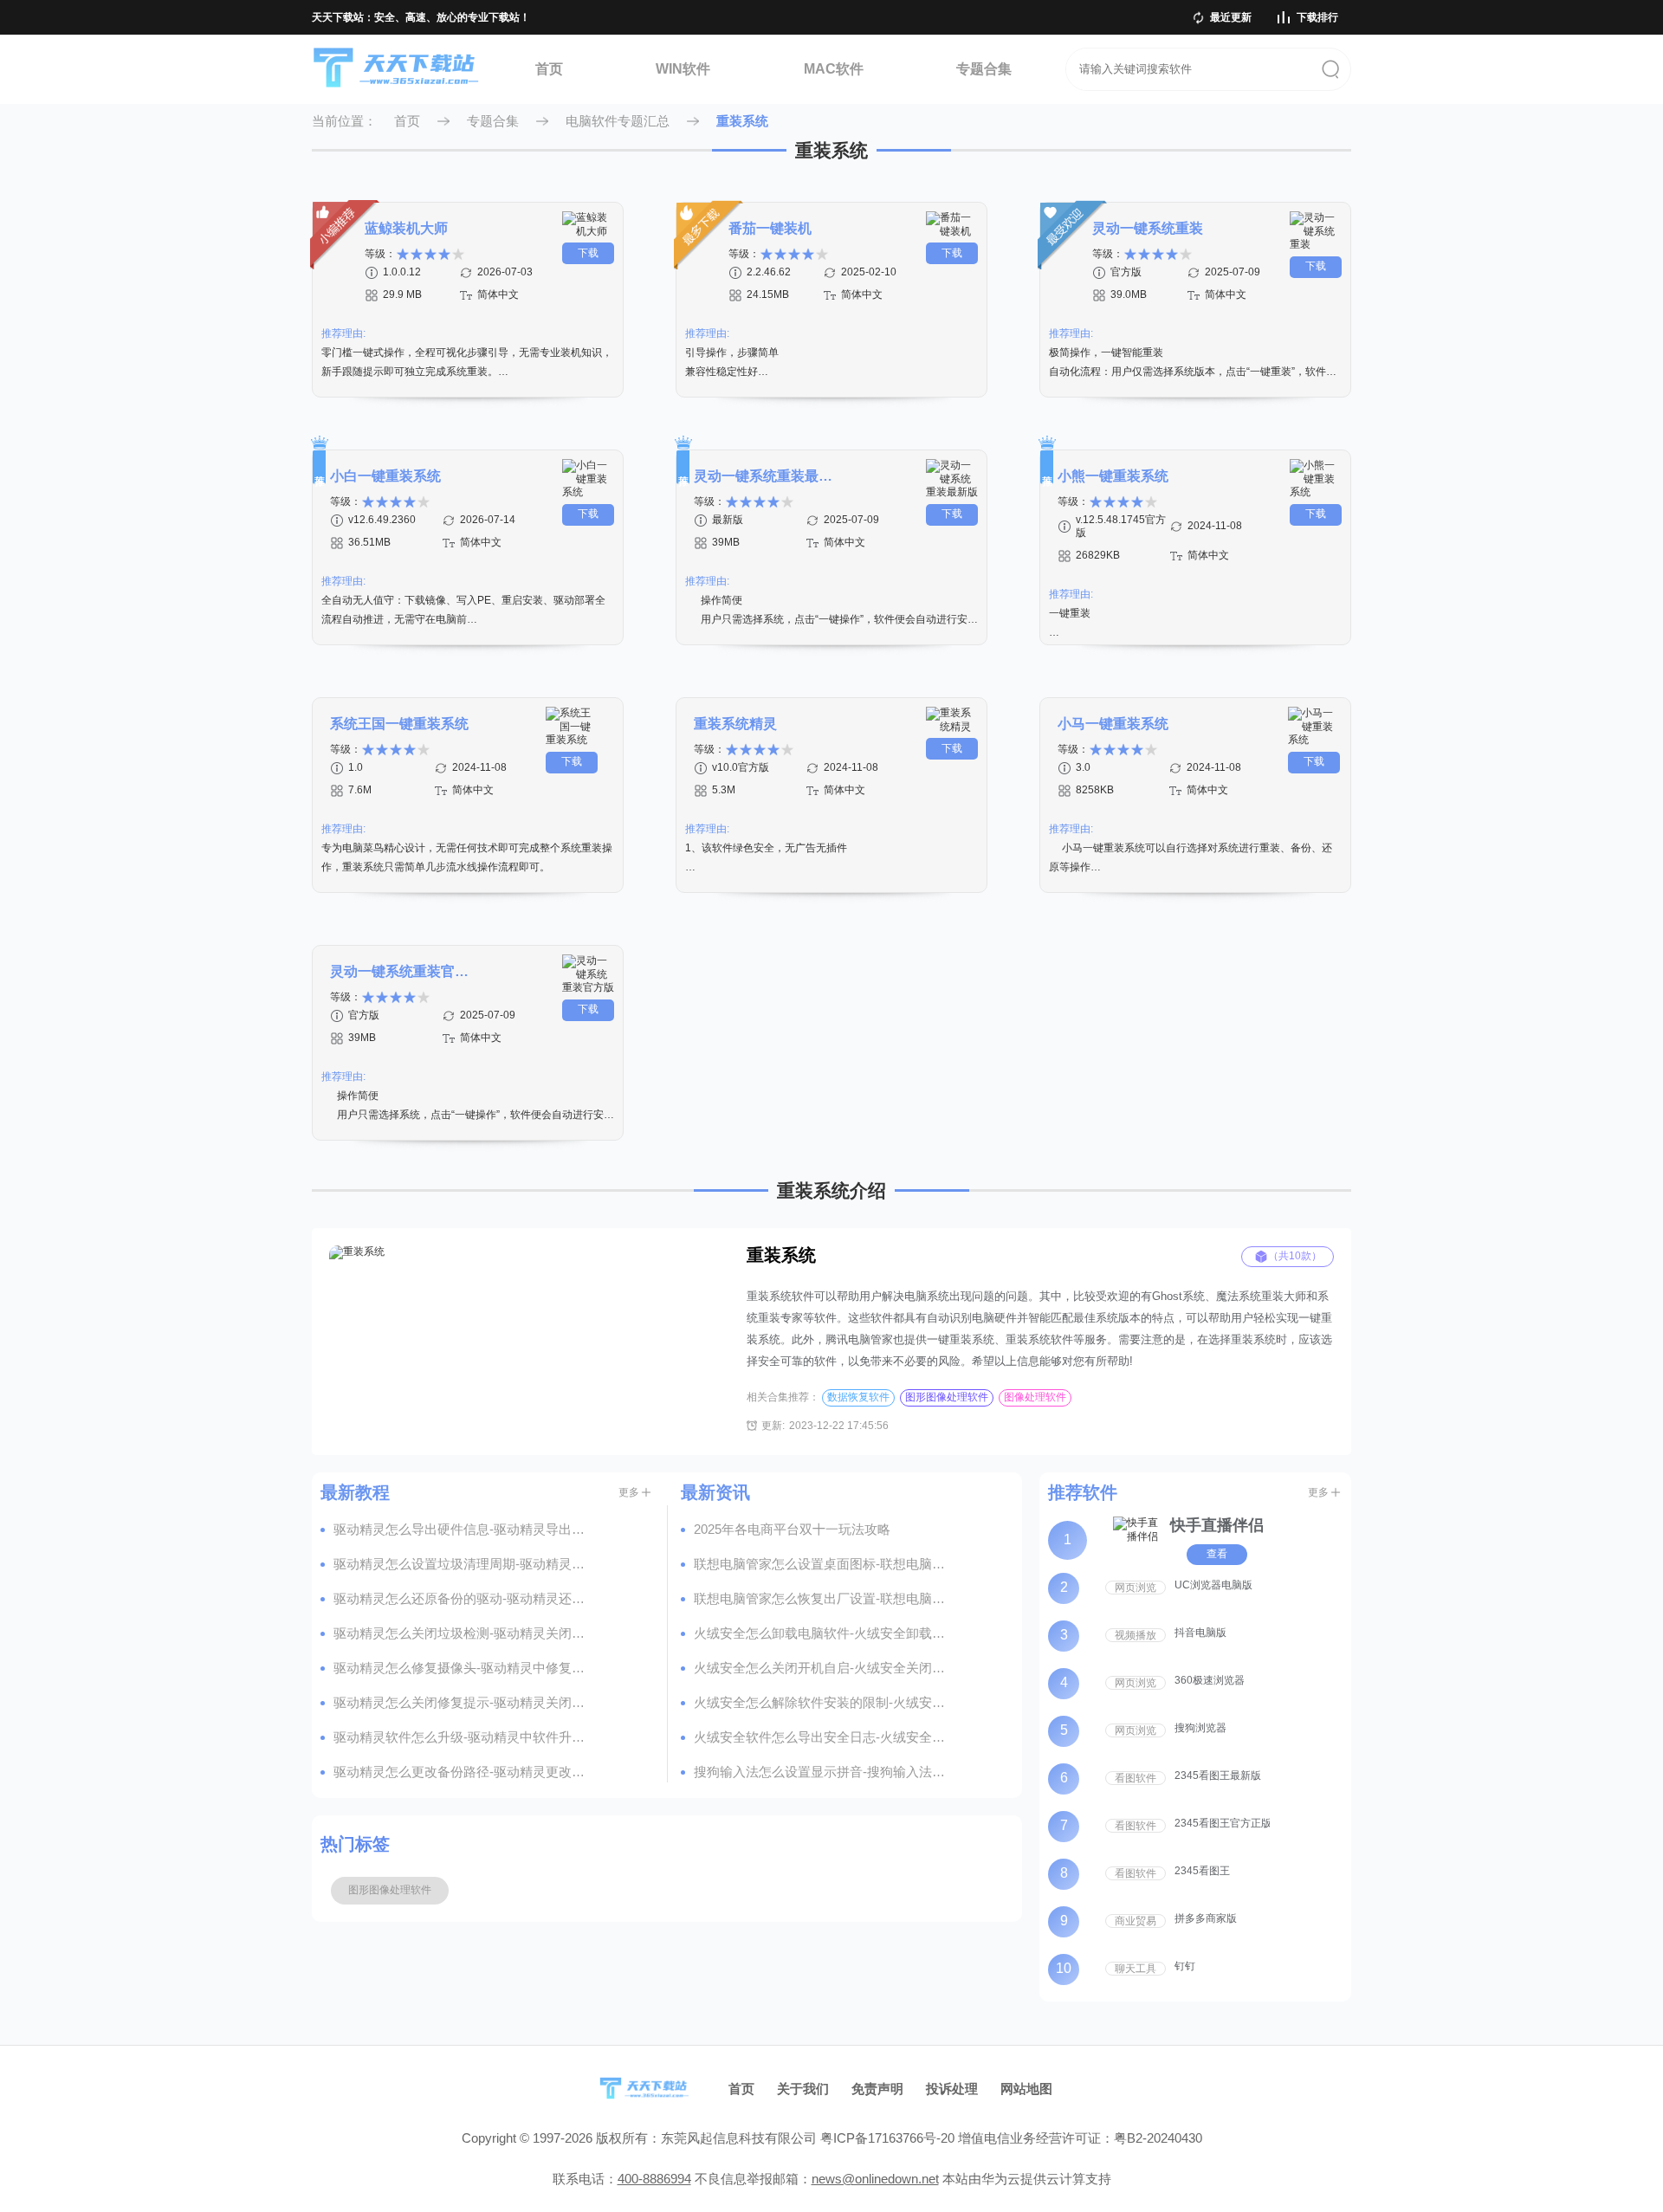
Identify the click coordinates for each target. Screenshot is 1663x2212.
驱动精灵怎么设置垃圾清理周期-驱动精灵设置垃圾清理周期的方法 (463, 1564)
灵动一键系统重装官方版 (399, 971)
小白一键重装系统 (385, 476)
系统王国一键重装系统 (399, 724)
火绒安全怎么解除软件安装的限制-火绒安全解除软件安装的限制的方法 (824, 1702)
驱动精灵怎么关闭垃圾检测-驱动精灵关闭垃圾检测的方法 (463, 1633)
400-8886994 (654, 2179)
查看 (1217, 1554)
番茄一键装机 (770, 228)
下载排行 (1317, 17)
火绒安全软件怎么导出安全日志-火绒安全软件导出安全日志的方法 (824, 1737)
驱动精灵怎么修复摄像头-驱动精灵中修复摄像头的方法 (463, 1668)
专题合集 (984, 69)
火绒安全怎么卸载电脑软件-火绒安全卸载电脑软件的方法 (824, 1633)
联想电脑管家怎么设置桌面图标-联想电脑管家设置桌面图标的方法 (824, 1564)
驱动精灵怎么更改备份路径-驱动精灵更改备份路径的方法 (463, 1772)
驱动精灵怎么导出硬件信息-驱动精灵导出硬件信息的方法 (463, 1529)
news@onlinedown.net (875, 2179)
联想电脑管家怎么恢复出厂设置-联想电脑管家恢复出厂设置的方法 (824, 1598)
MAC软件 (834, 69)
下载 (588, 253)
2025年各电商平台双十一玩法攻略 (792, 1529)
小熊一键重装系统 (1113, 476)
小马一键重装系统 (1113, 724)
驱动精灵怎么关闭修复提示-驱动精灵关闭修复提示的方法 (463, 1702)
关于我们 (803, 2089)
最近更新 (1231, 17)
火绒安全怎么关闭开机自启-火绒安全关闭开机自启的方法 (824, 1668)
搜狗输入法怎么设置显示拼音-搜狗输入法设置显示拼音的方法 (824, 1772)
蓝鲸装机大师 (406, 228)
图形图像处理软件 (947, 1397)
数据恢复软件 (858, 1397)
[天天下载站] (397, 70)
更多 (629, 1492)
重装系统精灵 (735, 724)
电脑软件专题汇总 (618, 121)
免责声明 (877, 2089)
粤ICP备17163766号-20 (887, 2138)
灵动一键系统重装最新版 (763, 476)
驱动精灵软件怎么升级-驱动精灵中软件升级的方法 (463, 1737)
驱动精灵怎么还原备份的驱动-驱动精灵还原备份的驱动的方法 (463, 1598)
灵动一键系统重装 (1148, 228)
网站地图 (1026, 2089)
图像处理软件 (1035, 1397)
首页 (549, 69)
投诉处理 (952, 2089)
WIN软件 (683, 69)
